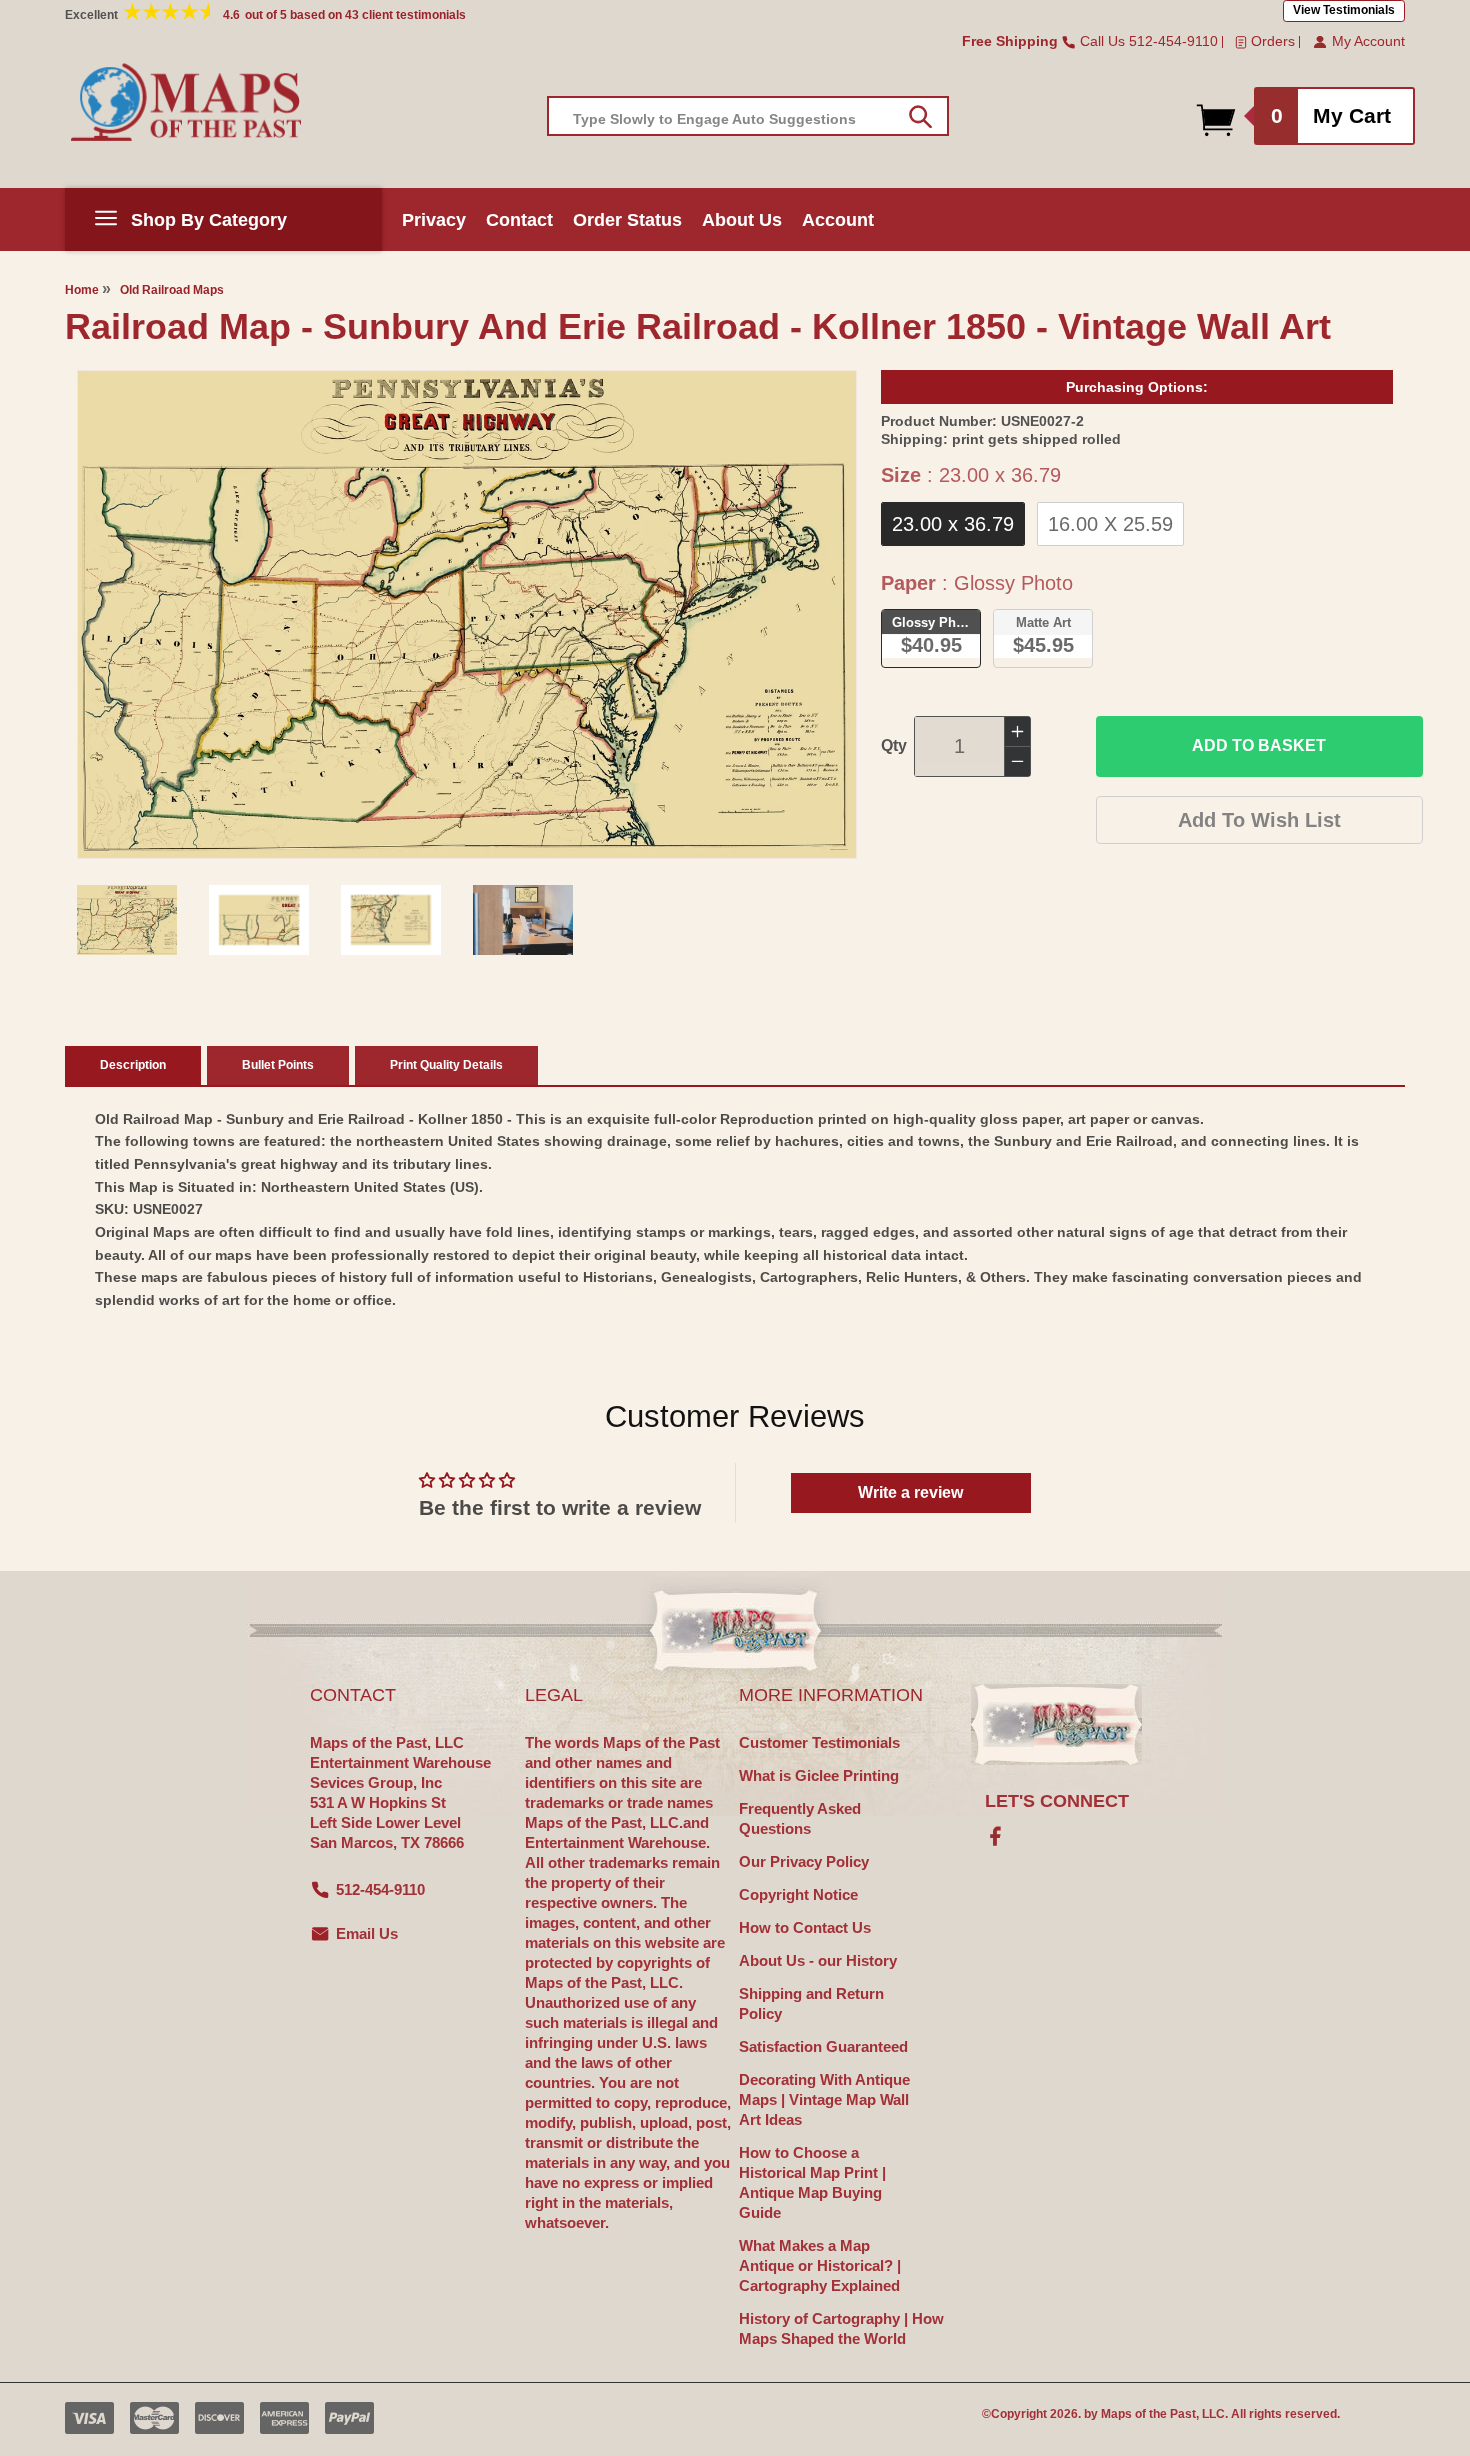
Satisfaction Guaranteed (823, 2046)
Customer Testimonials (819, 1742)
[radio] (953, 524)
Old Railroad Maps (172, 290)
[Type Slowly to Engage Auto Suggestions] (920, 117)
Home (82, 290)
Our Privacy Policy (804, 1861)
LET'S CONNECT (1057, 1801)
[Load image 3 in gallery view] (391, 920)
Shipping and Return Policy (811, 2003)
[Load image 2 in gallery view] (259, 920)
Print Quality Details (446, 1065)
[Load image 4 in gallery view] (523, 920)
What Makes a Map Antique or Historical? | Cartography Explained (820, 2265)
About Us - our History (818, 1960)
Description (133, 1065)
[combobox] (748, 116)
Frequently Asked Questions (800, 1818)
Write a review (910, 1492)
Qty (894, 745)
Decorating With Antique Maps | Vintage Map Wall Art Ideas (824, 2099)
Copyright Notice (798, 1894)
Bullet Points (278, 1065)
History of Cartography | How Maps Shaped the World (841, 2328)
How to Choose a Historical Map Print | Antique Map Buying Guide (812, 2182)
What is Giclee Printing (819, 1775)
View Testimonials (1344, 10)
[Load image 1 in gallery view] (127, 920)
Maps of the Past (1148, 2414)
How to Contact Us (805, 1927)
